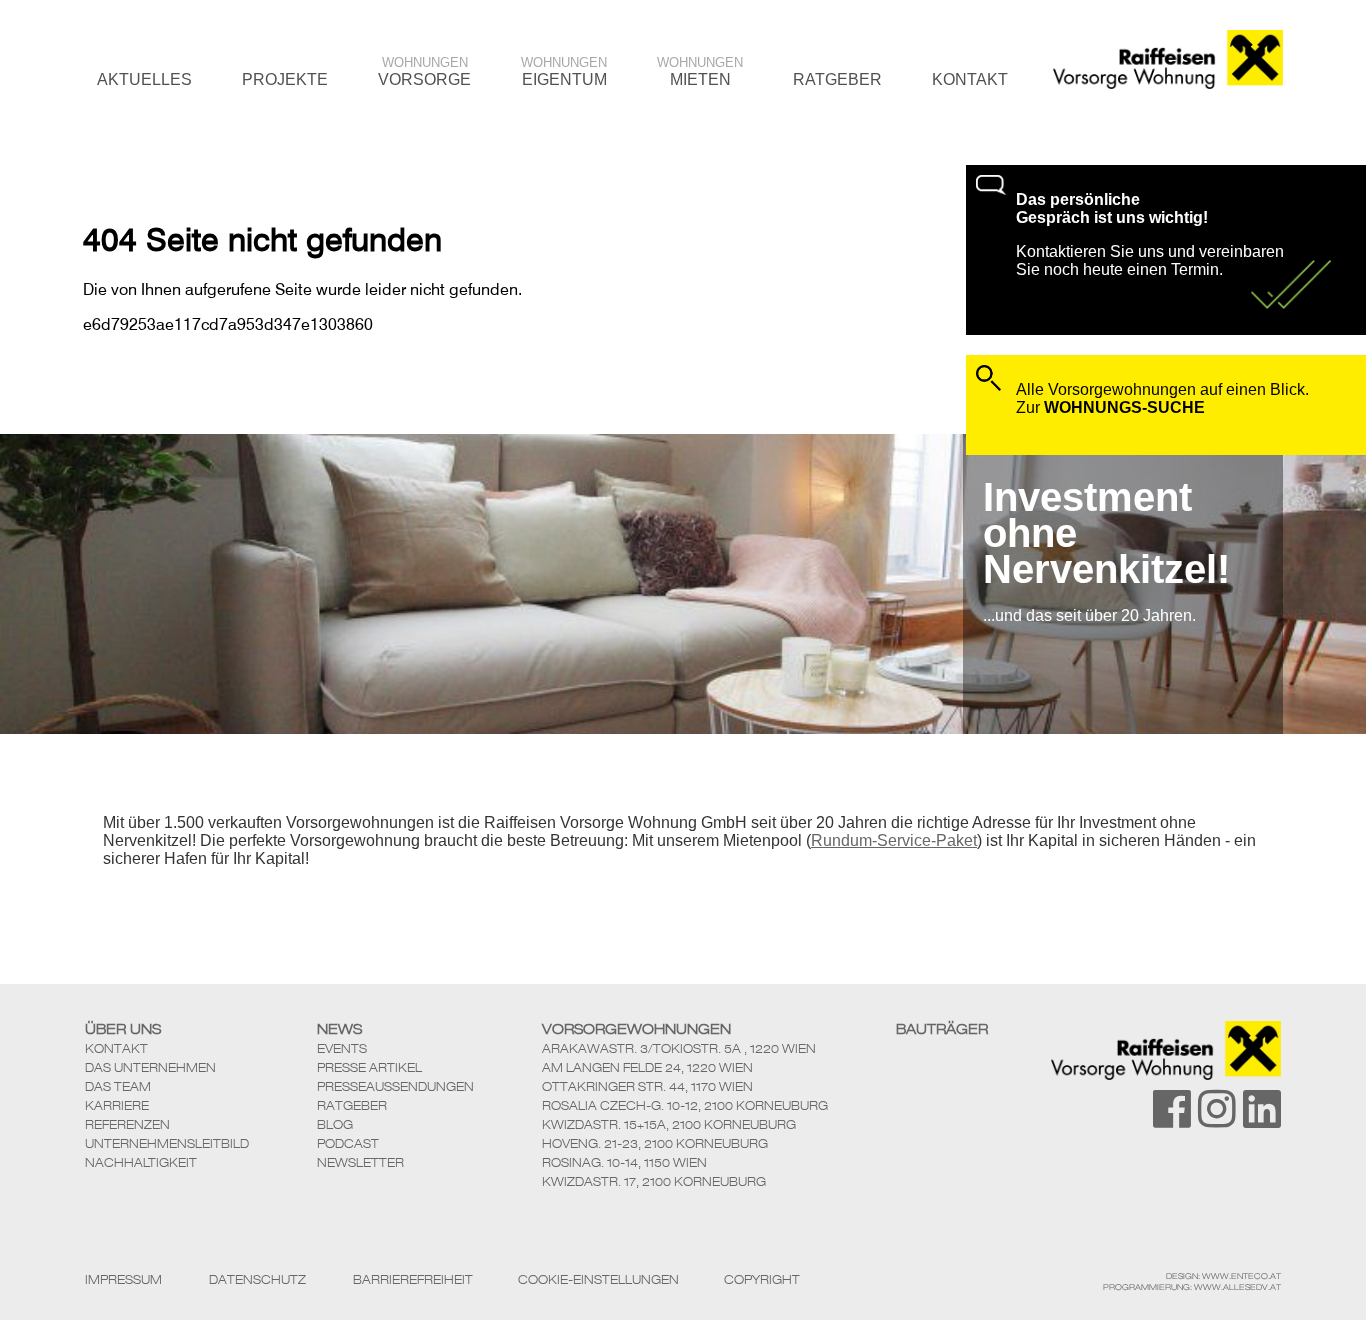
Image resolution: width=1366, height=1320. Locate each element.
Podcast (348, 1143)
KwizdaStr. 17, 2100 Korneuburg (654, 1181)
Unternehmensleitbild (167, 1143)
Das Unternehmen (150, 1067)
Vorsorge (424, 71)
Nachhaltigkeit (141, 1162)
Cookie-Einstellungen (598, 1280)
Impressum (123, 1280)
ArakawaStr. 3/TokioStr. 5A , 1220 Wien (679, 1048)
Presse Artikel (369, 1067)
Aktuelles (144, 79)
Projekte (285, 79)
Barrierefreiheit (413, 1280)
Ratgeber (837, 79)
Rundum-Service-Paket (894, 840)
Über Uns (123, 1029)
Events (342, 1048)
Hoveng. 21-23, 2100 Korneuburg (655, 1143)
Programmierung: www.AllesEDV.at (1192, 1287)
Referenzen (127, 1124)
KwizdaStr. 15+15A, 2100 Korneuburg (669, 1124)
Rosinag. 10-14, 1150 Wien (624, 1162)
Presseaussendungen (395, 1086)
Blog (335, 1124)
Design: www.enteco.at (1223, 1276)
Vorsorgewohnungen (636, 1029)
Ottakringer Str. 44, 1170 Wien (647, 1086)
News (339, 1029)
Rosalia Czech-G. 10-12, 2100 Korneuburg (685, 1105)
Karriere (117, 1105)
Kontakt (970, 79)
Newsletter (360, 1162)
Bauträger (942, 1029)
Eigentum (564, 71)
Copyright (762, 1280)
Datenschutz (257, 1280)
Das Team (118, 1086)
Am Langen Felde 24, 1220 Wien (647, 1067)
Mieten (700, 71)
